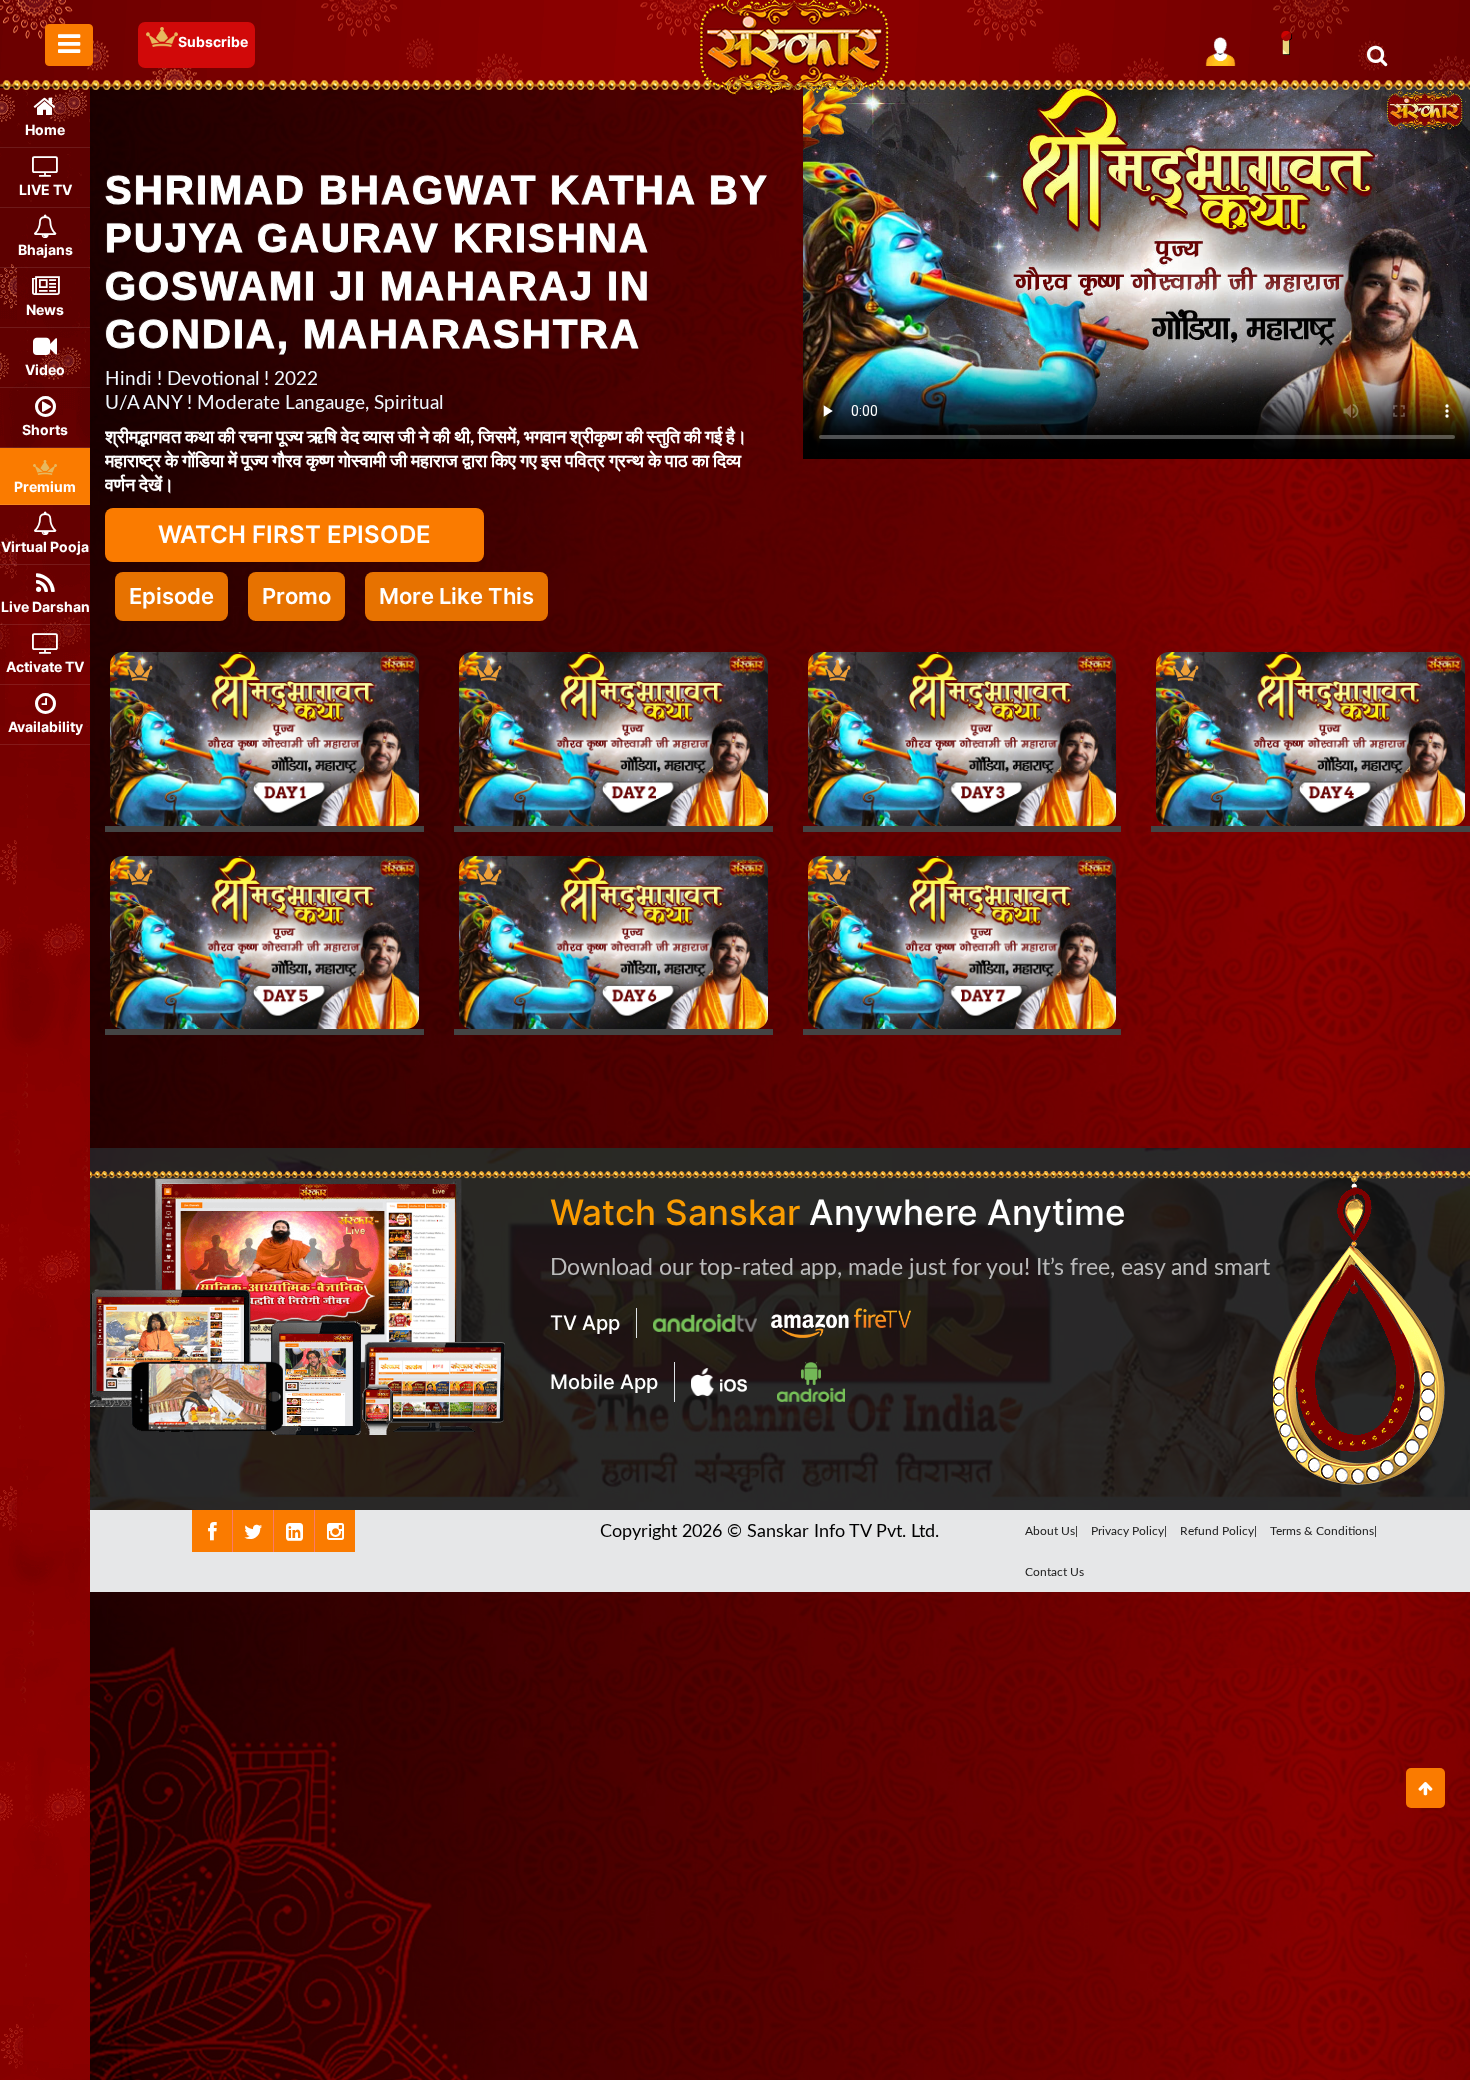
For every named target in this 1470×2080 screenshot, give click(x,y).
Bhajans (45, 249)
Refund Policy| (1218, 1531)
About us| (1051, 1531)
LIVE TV (45, 189)
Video (45, 369)
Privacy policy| (1129, 1531)
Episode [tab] (171, 596)
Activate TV (45, 666)
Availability (45, 726)
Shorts (45, 429)
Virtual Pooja (45, 546)
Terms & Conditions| (1323, 1531)
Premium (45, 486)
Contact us (1054, 1572)
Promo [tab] (296, 596)
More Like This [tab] (456, 596)
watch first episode (294, 534)
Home (45, 129)
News (45, 309)
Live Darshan (45, 606)
